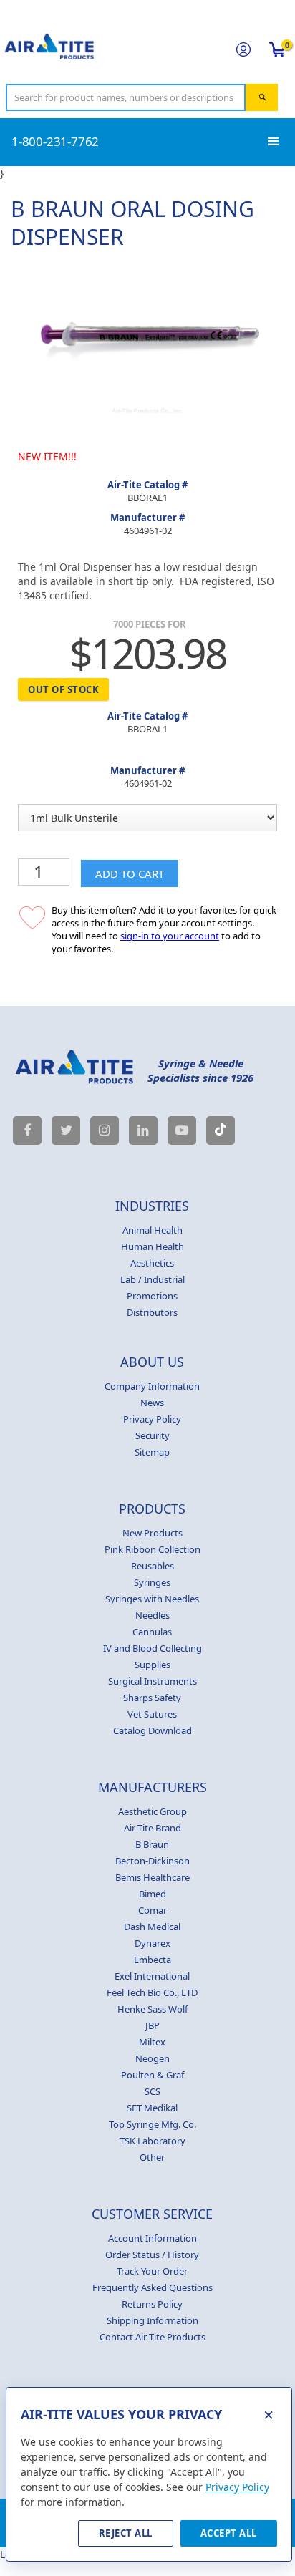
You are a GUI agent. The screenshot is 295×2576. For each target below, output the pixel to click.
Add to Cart (130, 873)
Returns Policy (152, 2304)
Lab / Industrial (153, 1279)
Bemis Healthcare (153, 1877)
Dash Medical (152, 1927)
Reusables (153, 1566)
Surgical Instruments (153, 1681)
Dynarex (153, 1943)
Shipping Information (153, 2320)
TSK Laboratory (153, 2141)
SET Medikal (152, 2108)
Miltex (152, 2042)
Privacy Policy (152, 1419)
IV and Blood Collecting (153, 1648)
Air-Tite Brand (153, 1828)
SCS (153, 2091)
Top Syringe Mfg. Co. (153, 2124)
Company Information (152, 1386)
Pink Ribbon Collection (153, 1549)
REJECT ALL (126, 2533)
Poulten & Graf (153, 2075)
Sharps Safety (152, 1698)
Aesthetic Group (153, 1811)
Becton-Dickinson (153, 1861)
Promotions (152, 1296)
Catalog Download (153, 1730)
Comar (153, 1910)
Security (153, 1435)
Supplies (153, 1665)
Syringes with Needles (152, 1599)
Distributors (152, 1312)
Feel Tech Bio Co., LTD (152, 1992)
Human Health (153, 1246)
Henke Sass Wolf (153, 2009)
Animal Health (153, 1230)
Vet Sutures (152, 1714)
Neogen (153, 2058)
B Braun (152, 1844)
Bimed (153, 1894)
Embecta (153, 1960)
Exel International (152, 1976)
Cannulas (152, 1632)
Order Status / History (152, 2255)
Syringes (152, 1582)
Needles (153, 1615)
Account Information (153, 2238)
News (152, 1403)
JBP (153, 2025)
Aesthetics (152, 1263)
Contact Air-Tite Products (153, 2337)
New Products (153, 1533)
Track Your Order (152, 2271)
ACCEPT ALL (229, 2533)
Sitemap (152, 1452)
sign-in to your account (170, 936)
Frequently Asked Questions (153, 2287)
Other (152, 2157)
